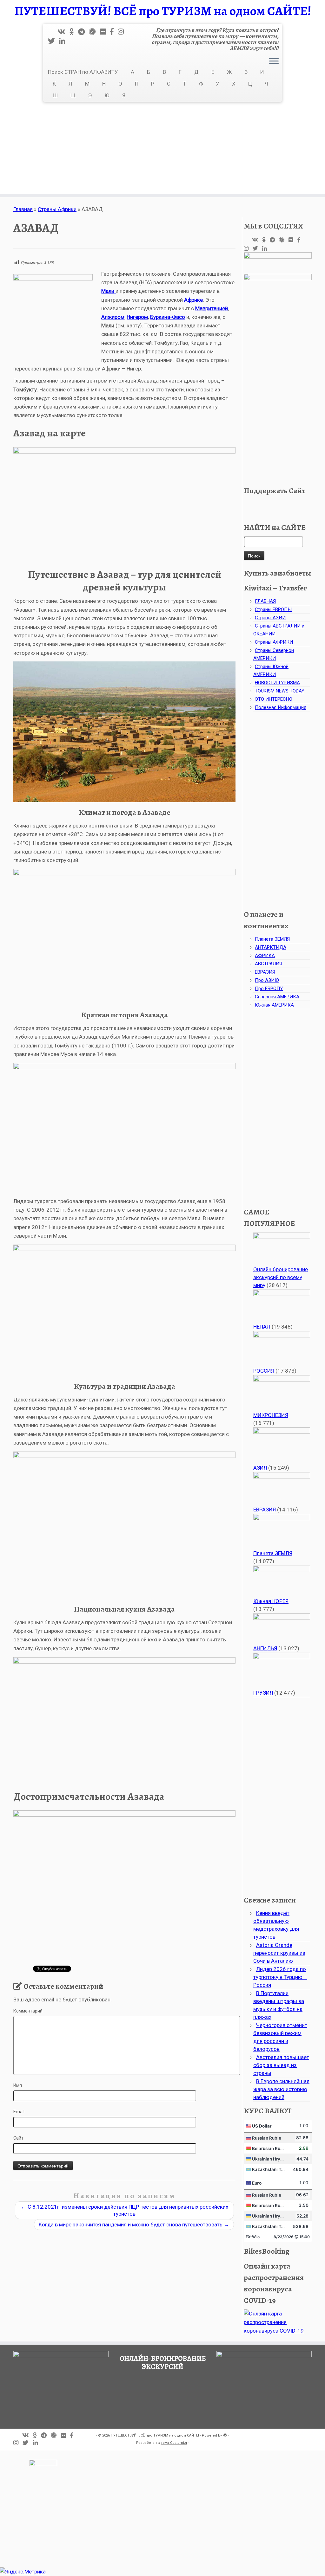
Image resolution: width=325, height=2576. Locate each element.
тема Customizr (174, 2443)
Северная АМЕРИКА (277, 997)
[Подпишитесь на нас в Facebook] (114, 32)
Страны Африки (57, 209)
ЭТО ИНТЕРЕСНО (274, 699)
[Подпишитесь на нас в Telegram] (83, 32)
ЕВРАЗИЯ (265, 972)
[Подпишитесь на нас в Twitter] (53, 41)
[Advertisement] (162, 150)
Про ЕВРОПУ (269, 989)
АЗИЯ (260, 1468)
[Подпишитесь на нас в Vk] (63, 32)
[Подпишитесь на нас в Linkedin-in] (64, 41)
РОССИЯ (264, 1371)
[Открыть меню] (274, 61)
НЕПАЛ (262, 1327)
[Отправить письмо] (53, 32)
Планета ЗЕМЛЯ (272, 939)
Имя (18, 2085)
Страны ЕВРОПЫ (273, 609)
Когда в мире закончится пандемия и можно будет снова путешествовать (134, 2225)
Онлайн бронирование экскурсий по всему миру (281, 1277)
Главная (23, 209)
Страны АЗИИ (270, 618)
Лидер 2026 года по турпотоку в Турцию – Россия (280, 1977)
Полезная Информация (281, 707)
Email (19, 2112)
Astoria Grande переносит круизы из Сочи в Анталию (279, 1953)
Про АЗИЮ (267, 980)
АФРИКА (265, 956)
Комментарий (28, 2011)
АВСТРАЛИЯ (269, 964)
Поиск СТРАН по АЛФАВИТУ (83, 72)
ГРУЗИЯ (263, 1693)
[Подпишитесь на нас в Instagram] (123, 32)
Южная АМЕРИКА (274, 1005)
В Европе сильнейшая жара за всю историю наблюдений (281, 2089)
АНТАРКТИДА (271, 947)
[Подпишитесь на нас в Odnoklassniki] (74, 32)
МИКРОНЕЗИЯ (271, 1415)
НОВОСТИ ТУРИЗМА (277, 683)
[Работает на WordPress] (225, 2434)
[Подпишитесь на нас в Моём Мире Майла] (105, 32)
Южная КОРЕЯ (271, 1601)
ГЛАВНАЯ (265, 601)
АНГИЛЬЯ (265, 1648)
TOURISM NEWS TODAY (280, 691)
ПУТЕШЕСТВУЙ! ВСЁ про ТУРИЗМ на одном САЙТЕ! (163, 11)
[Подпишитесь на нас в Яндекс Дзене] (94, 32)
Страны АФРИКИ (274, 642)
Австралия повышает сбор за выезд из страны (281, 2065)
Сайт (18, 2138)
